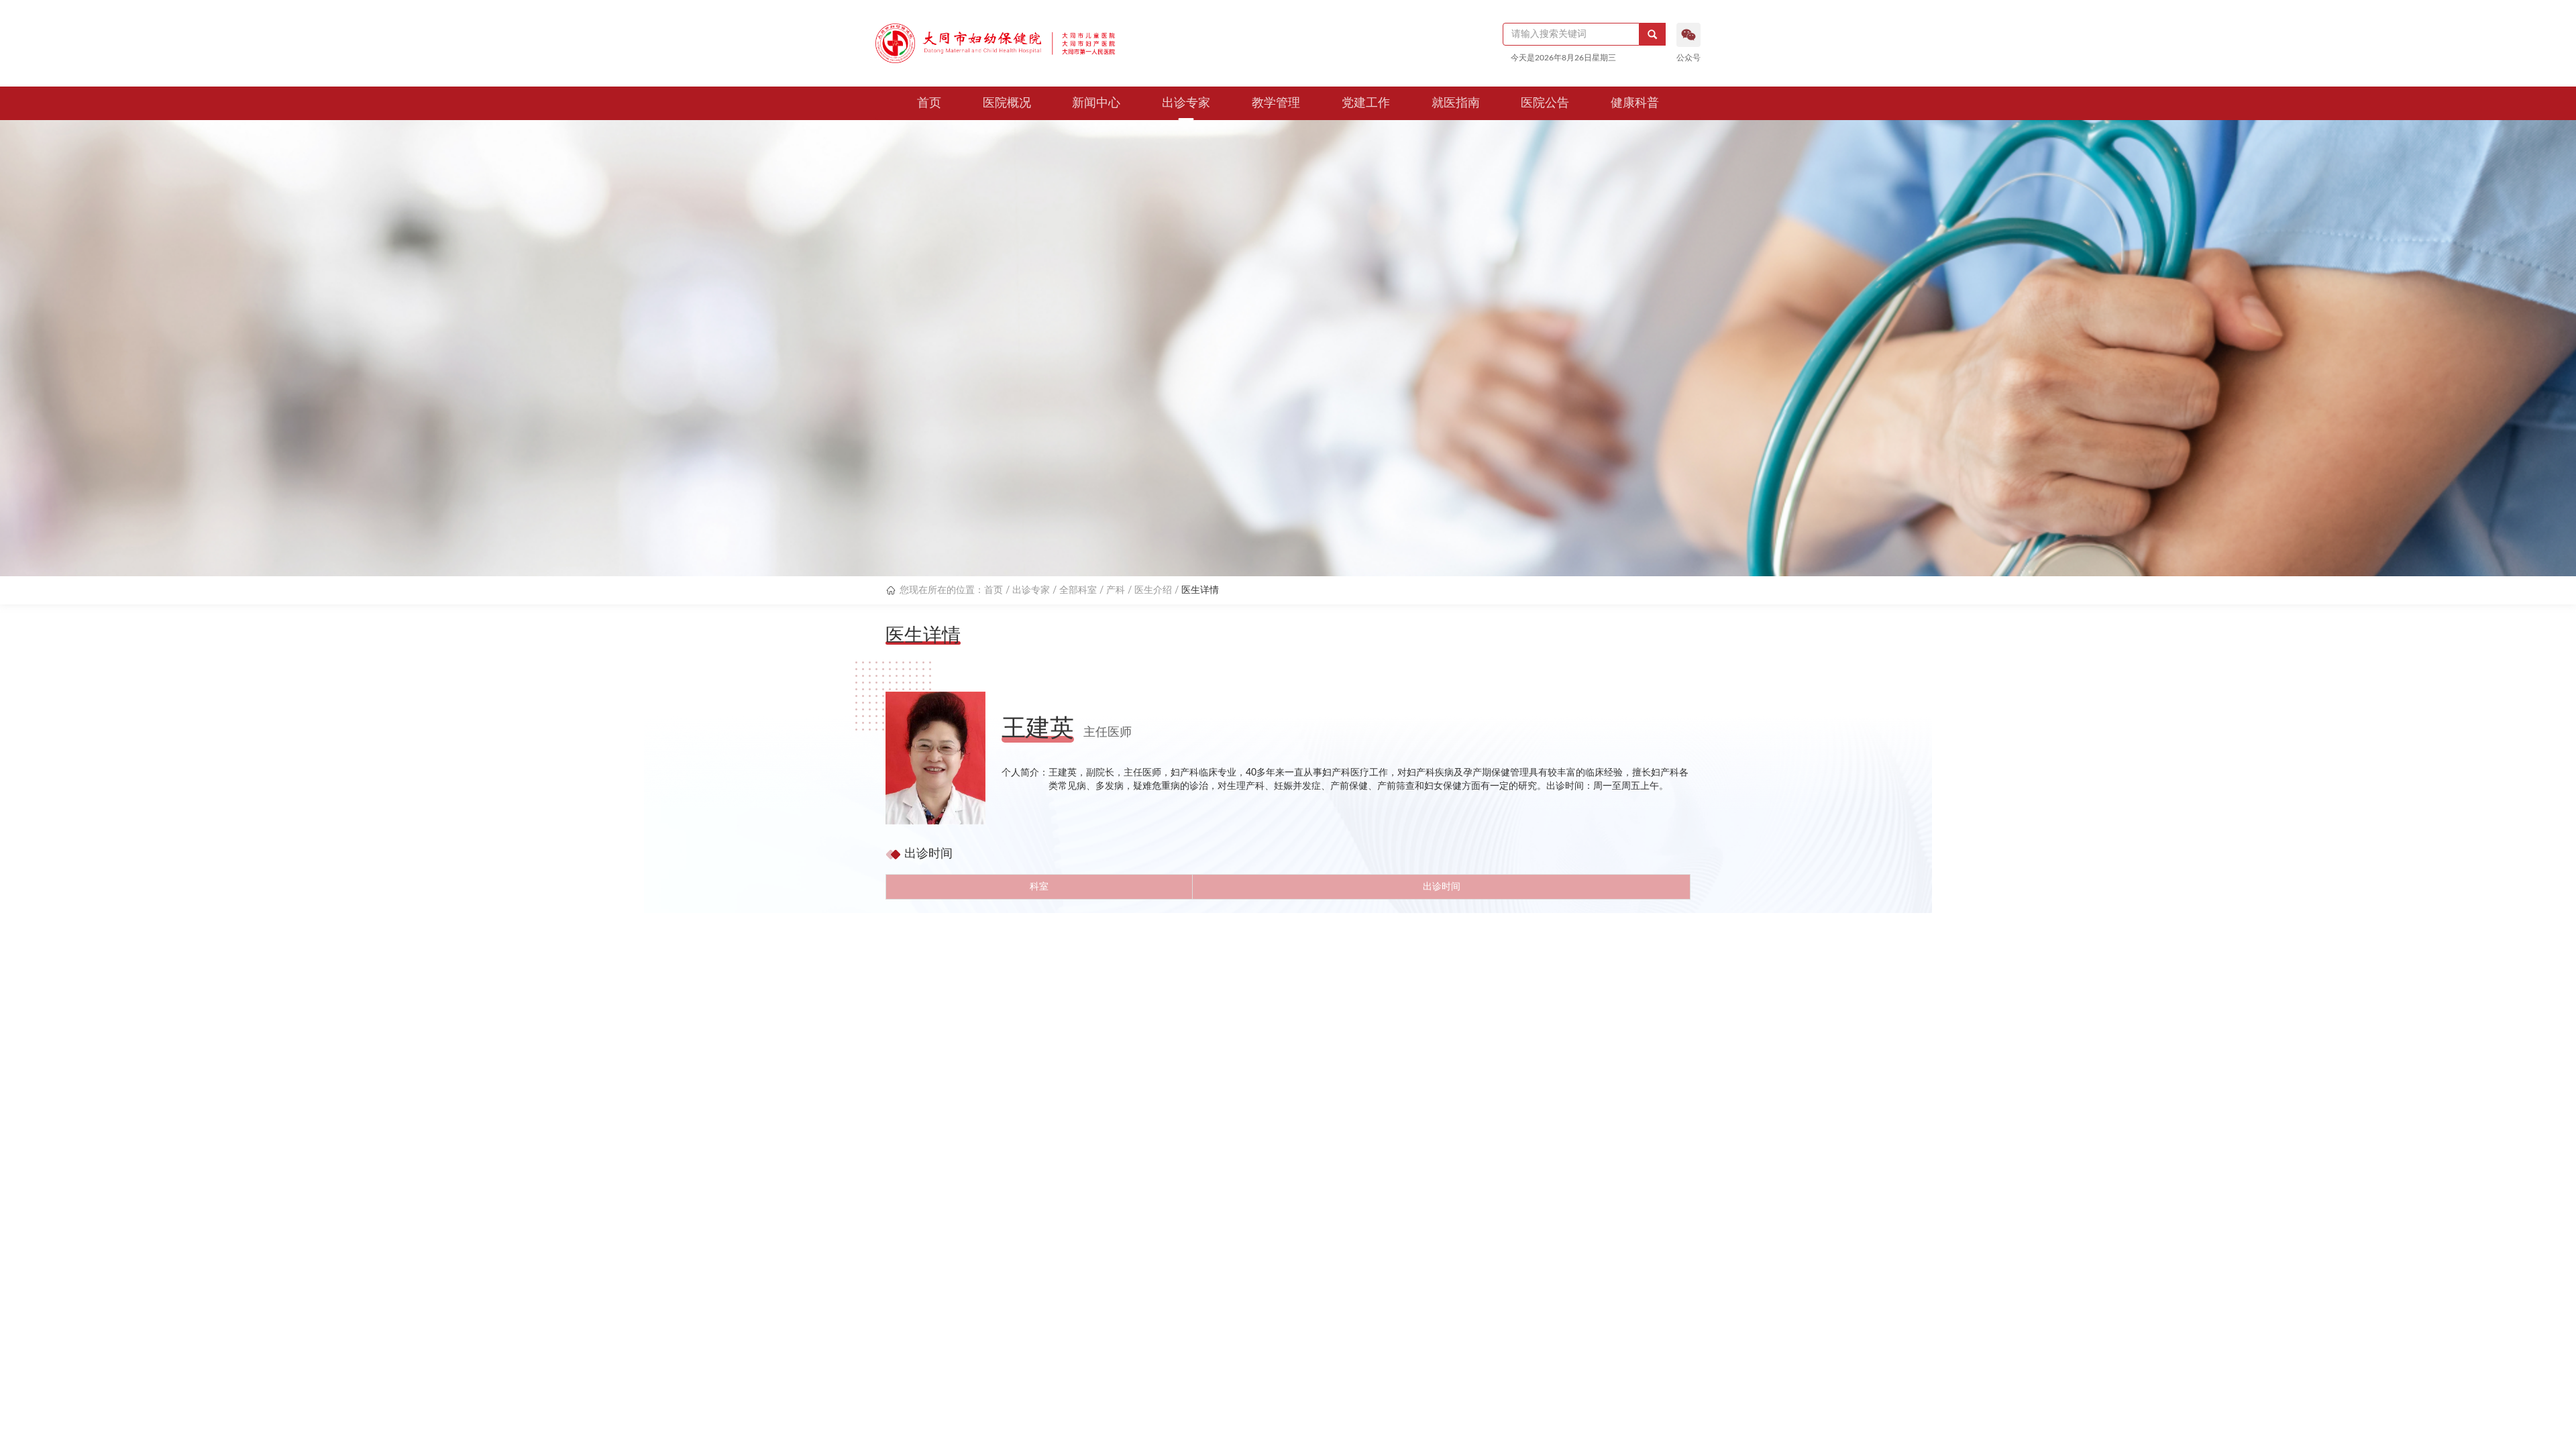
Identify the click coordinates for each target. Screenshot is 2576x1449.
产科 (1116, 590)
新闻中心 (1096, 103)
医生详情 (1200, 590)
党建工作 (1366, 103)
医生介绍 (1153, 590)
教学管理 (1276, 103)
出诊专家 (1186, 103)
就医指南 (1456, 103)
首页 (929, 103)
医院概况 (1007, 103)
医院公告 (1545, 103)
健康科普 (1635, 103)
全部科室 (1078, 590)
